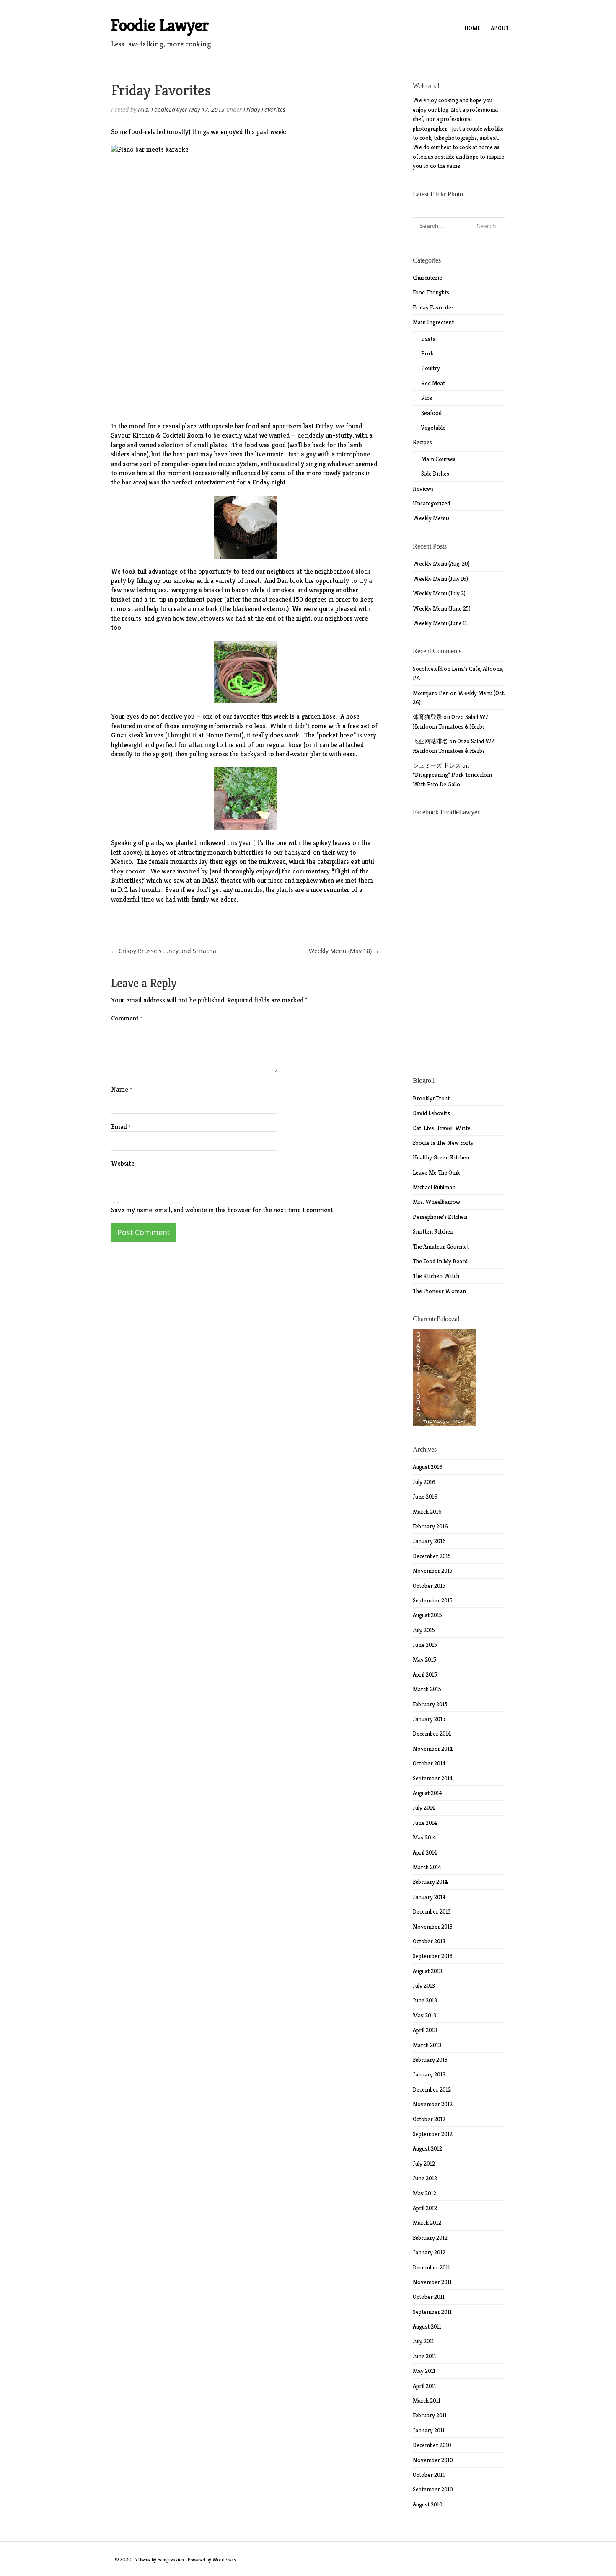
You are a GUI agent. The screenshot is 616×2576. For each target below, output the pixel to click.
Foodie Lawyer (160, 25)
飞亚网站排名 (430, 741)
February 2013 (430, 2060)
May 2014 (425, 1837)
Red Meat (433, 383)
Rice (427, 398)
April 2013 (425, 2030)
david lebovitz (431, 1113)
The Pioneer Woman (439, 1291)
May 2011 (424, 2371)
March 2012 (427, 2223)
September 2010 (433, 2489)
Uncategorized (431, 503)
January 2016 (429, 1541)
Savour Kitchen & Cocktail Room (157, 435)
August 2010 (428, 2504)
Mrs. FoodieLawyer (163, 109)
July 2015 (424, 1630)
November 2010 (433, 2460)
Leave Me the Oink (436, 1172)
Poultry (431, 368)
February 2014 (430, 1882)
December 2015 (432, 1556)
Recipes (422, 442)
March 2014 (427, 1867)
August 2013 (427, 1971)
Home (472, 28)
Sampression (171, 2559)
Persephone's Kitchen (440, 1217)
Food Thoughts (431, 292)
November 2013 (433, 1927)
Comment (127, 1018)
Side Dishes (435, 474)
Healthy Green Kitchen (441, 1157)
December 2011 (431, 2267)
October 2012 (429, 2119)
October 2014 (429, 1763)
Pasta (428, 339)
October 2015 (429, 1586)
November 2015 (433, 1571)
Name (122, 1089)
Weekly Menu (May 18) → (344, 951)
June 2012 (425, 2178)
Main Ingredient (433, 322)
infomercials (226, 726)
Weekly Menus (431, 518)
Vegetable (433, 428)
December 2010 (432, 2445)
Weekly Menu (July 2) (439, 593)
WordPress (224, 2559)
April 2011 (424, 2386)
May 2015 (424, 1659)
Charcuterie (427, 278)
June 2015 (425, 1645)
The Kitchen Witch (436, 1276)
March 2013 (427, 2045)
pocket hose (336, 735)
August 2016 (428, 1467)
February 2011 (430, 2415)
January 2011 (429, 2430)
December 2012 (432, 2089)
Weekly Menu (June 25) (442, 608)
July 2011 (423, 2341)
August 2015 (427, 1615)
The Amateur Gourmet (441, 1247)
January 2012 (429, 2252)
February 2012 (430, 2238)
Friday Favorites (264, 109)
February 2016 (430, 1526)
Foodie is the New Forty (443, 1143)
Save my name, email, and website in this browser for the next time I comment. (223, 1210)
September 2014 (433, 1778)
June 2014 (425, 1823)
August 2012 (427, 2148)
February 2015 (430, 1704)
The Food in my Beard (440, 1261)
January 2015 (429, 1719)
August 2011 (427, 2326)
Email (121, 1127)
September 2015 (433, 1600)
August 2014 (428, 1793)
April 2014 (425, 1852)
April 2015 (425, 1674)
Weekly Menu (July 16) (440, 579)
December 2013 (432, 1911)
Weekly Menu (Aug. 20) (441, 564)
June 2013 (425, 2000)
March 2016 (427, 1512)
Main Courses (438, 459)
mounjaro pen (431, 693)
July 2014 (424, 1808)
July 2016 (424, 1482)
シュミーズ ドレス (437, 765)
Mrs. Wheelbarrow (436, 1202)
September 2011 (432, 2312)
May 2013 (424, 2015)
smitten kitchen (433, 1231)
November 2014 (433, 1749)
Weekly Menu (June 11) (441, 623)
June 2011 (424, 2356)
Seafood (431, 413)
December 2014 (432, 1734)
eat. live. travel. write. (442, 1128)
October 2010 (429, 2475)
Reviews (423, 489)
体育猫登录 (427, 717)
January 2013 (429, 2074)
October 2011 (429, 2297)
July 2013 (424, 1986)
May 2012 (424, 2193)
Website (123, 1163)
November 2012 (433, 2104)
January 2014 (429, 1897)
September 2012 (433, 2134)
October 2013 (429, 1941)
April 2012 (425, 2208)
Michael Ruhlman (434, 1187)
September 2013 (433, 1956)
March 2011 (427, 2401)
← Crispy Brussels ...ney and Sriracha (164, 951)
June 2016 (425, 1497)
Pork (427, 353)
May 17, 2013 (207, 109)
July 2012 (424, 2164)
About (500, 28)
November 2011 (432, 2282)
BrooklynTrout (431, 1098)
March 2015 (427, 1689)
